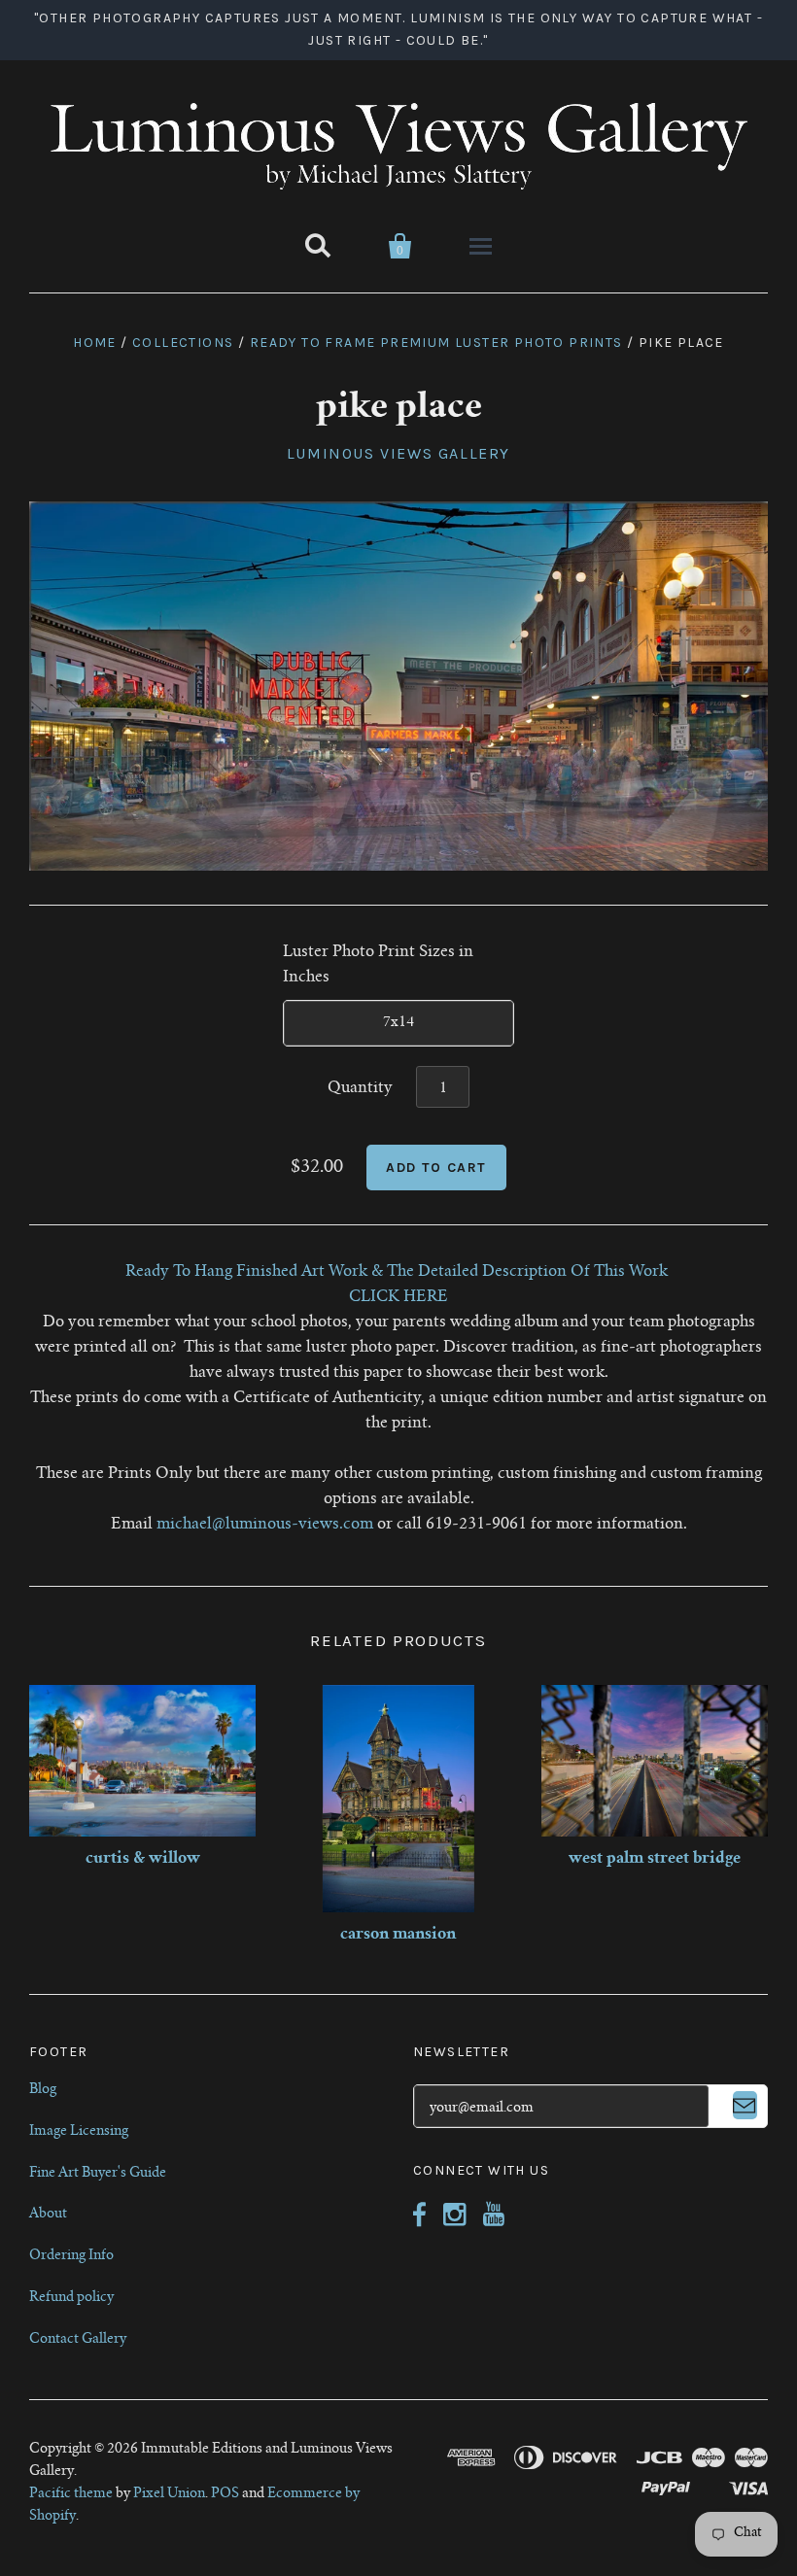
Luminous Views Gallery (398, 453)
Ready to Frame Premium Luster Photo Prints (436, 343)
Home (95, 343)
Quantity (360, 1088)
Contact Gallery (78, 2340)
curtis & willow (143, 1859)
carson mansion (398, 1935)
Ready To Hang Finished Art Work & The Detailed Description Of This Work (398, 1272)
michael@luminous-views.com (265, 1525)
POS (225, 2494)
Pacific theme (71, 2494)
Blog (43, 2090)
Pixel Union (169, 2494)
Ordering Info (71, 2256)
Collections (183, 343)
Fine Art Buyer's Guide (98, 2174)
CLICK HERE (398, 1297)
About (48, 2215)
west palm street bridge (655, 1859)
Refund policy (71, 2298)
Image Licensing (79, 2132)
